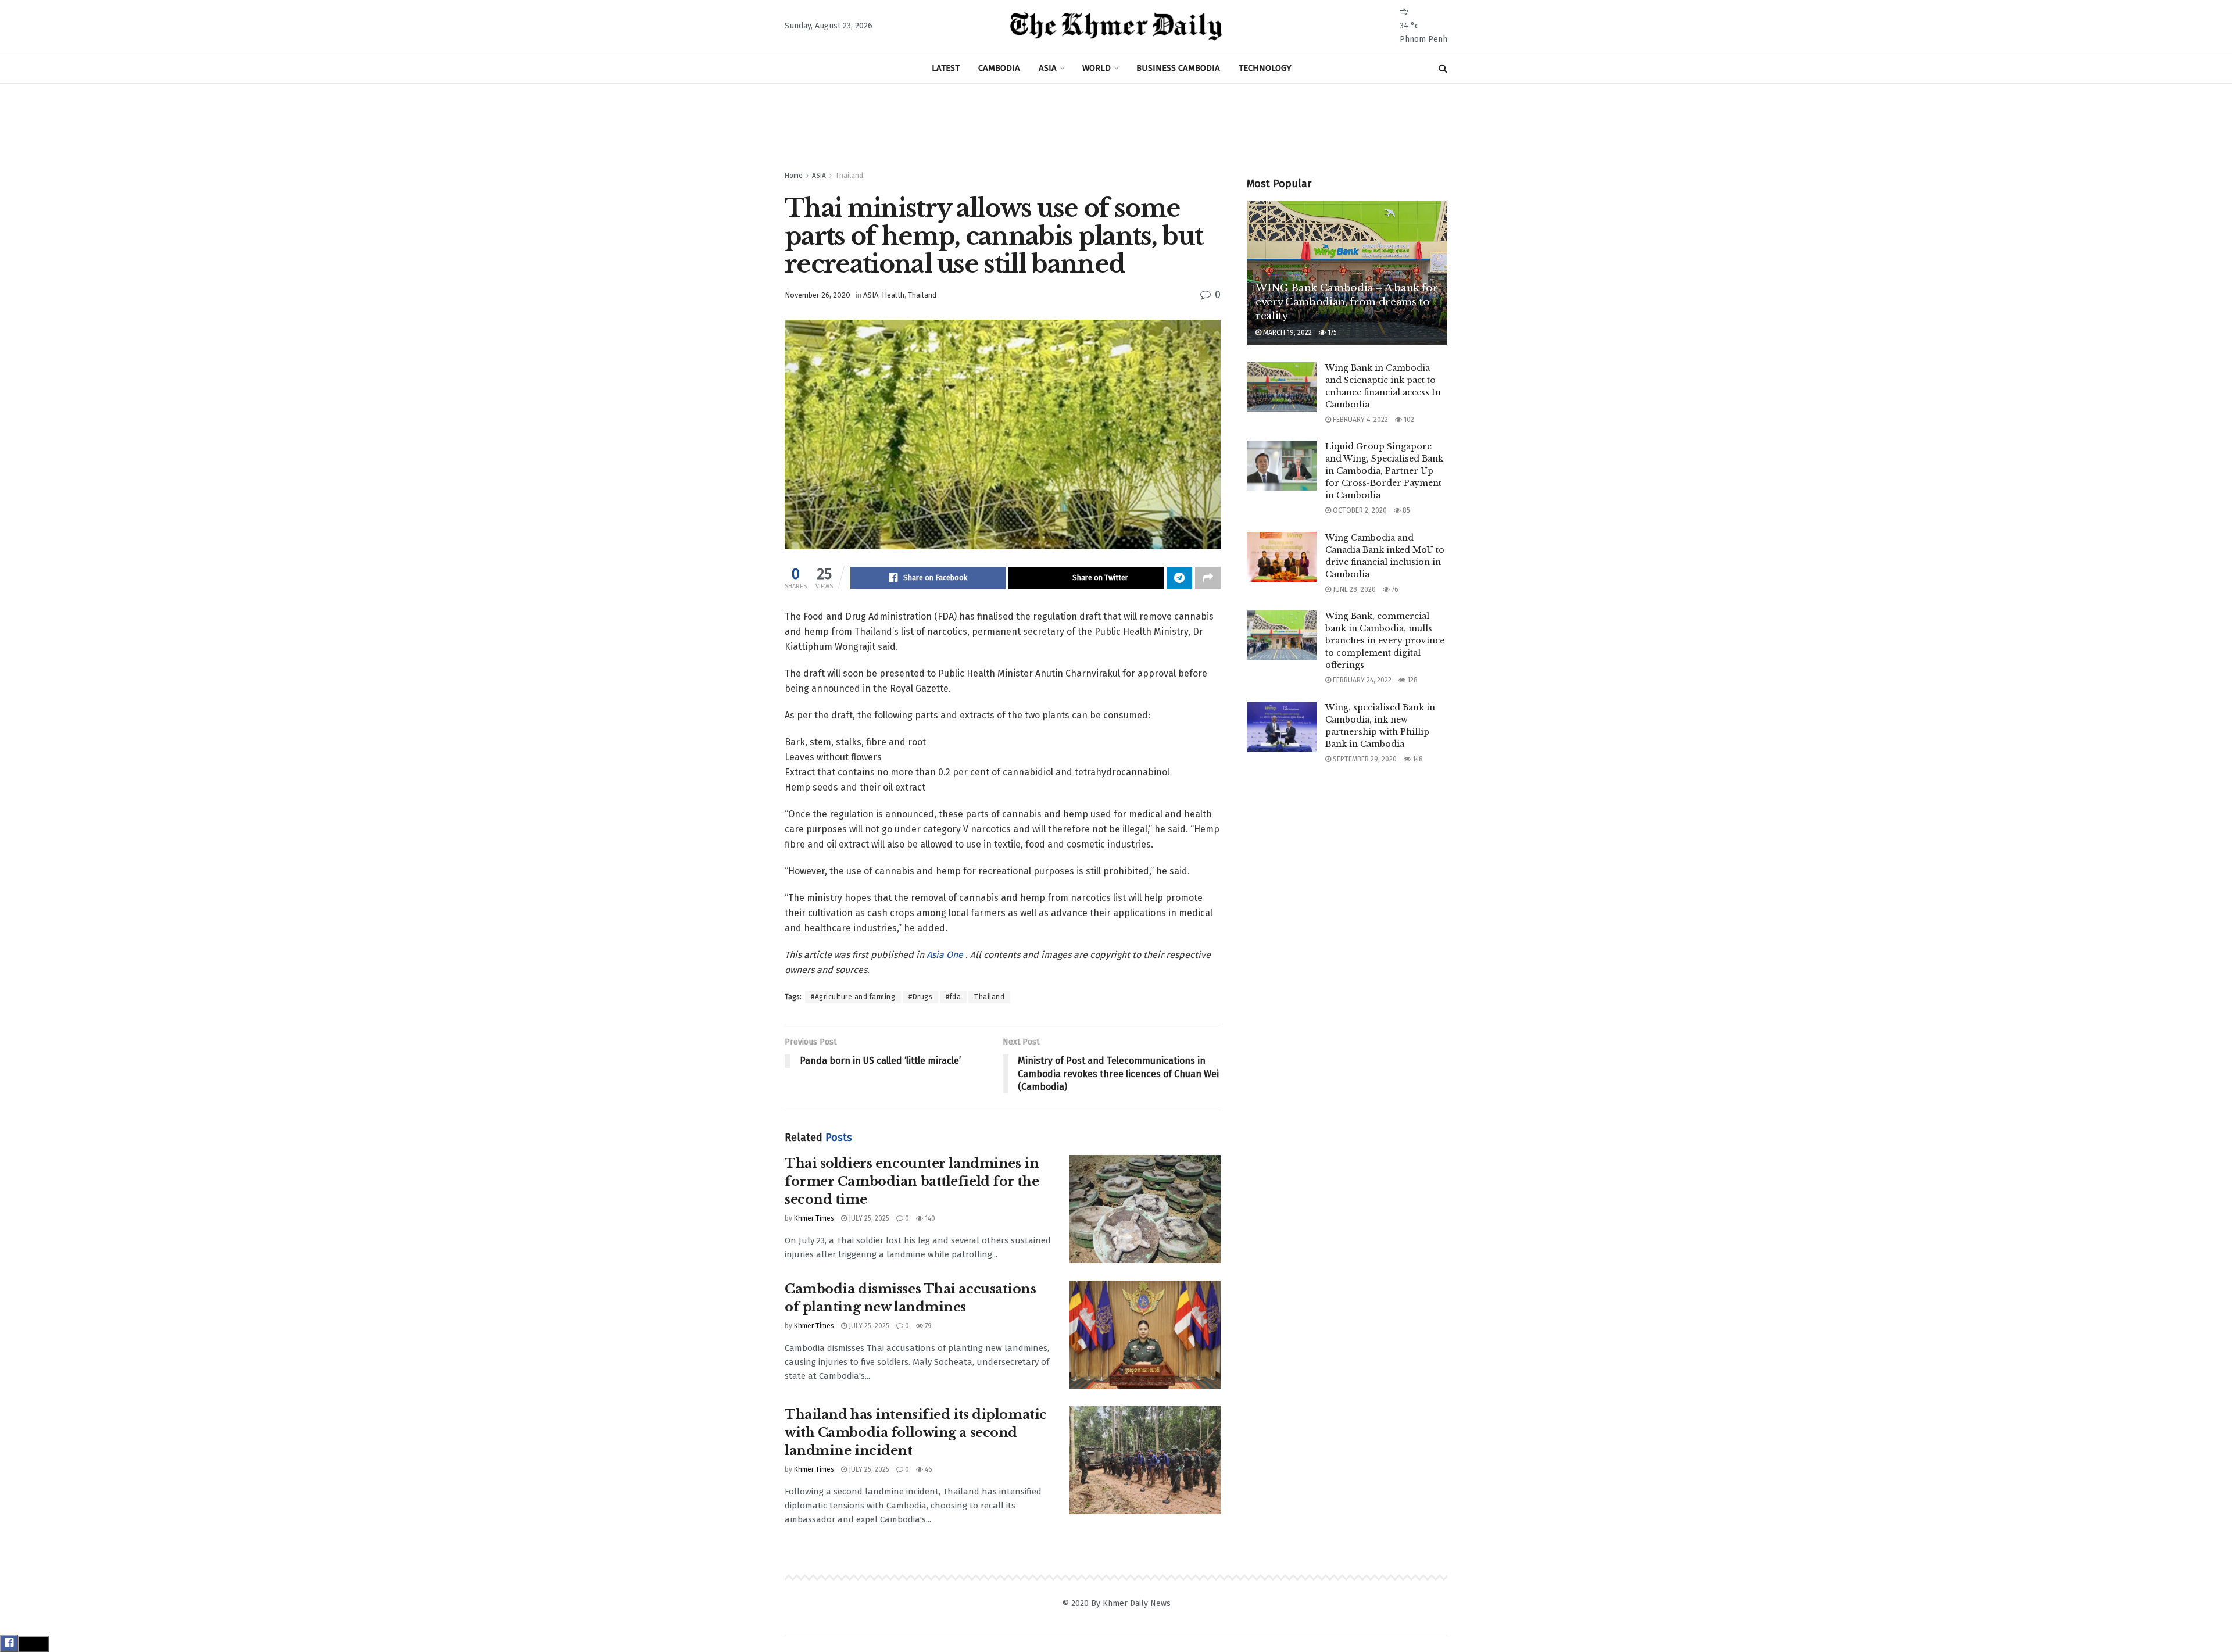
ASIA (1048, 68)
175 (1331, 332)
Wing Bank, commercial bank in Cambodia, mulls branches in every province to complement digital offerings (1385, 641)
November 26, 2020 (818, 295)
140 (929, 1218)
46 (928, 1469)
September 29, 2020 (1364, 759)
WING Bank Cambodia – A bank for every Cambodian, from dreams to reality (1346, 302)
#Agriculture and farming (853, 997)
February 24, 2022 (1361, 680)
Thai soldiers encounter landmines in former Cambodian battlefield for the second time (912, 1181)
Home (794, 176)
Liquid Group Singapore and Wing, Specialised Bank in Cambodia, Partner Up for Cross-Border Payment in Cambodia (1384, 471)
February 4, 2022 (1360, 420)
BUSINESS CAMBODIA (1178, 68)
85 (1405, 510)
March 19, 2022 (1287, 332)
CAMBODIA (999, 68)
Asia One (946, 955)
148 (1417, 759)
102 (1408, 420)
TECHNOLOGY (1265, 68)
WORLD (1097, 68)
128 (1412, 680)
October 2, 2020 (1359, 510)
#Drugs (920, 997)
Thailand (849, 176)
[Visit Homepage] (1116, 27)
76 (1394, 589)
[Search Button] (1443, 68)
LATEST (946, 68)
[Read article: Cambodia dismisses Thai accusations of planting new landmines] (1145, 1335)
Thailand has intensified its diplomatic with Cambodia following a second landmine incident (916, 1433)
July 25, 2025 (868, 1218)
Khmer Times (814, 1218)
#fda (953, 997)
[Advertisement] (1116, 127)
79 (927, 1326)
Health (893, 295)
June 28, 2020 (1353, 589)
